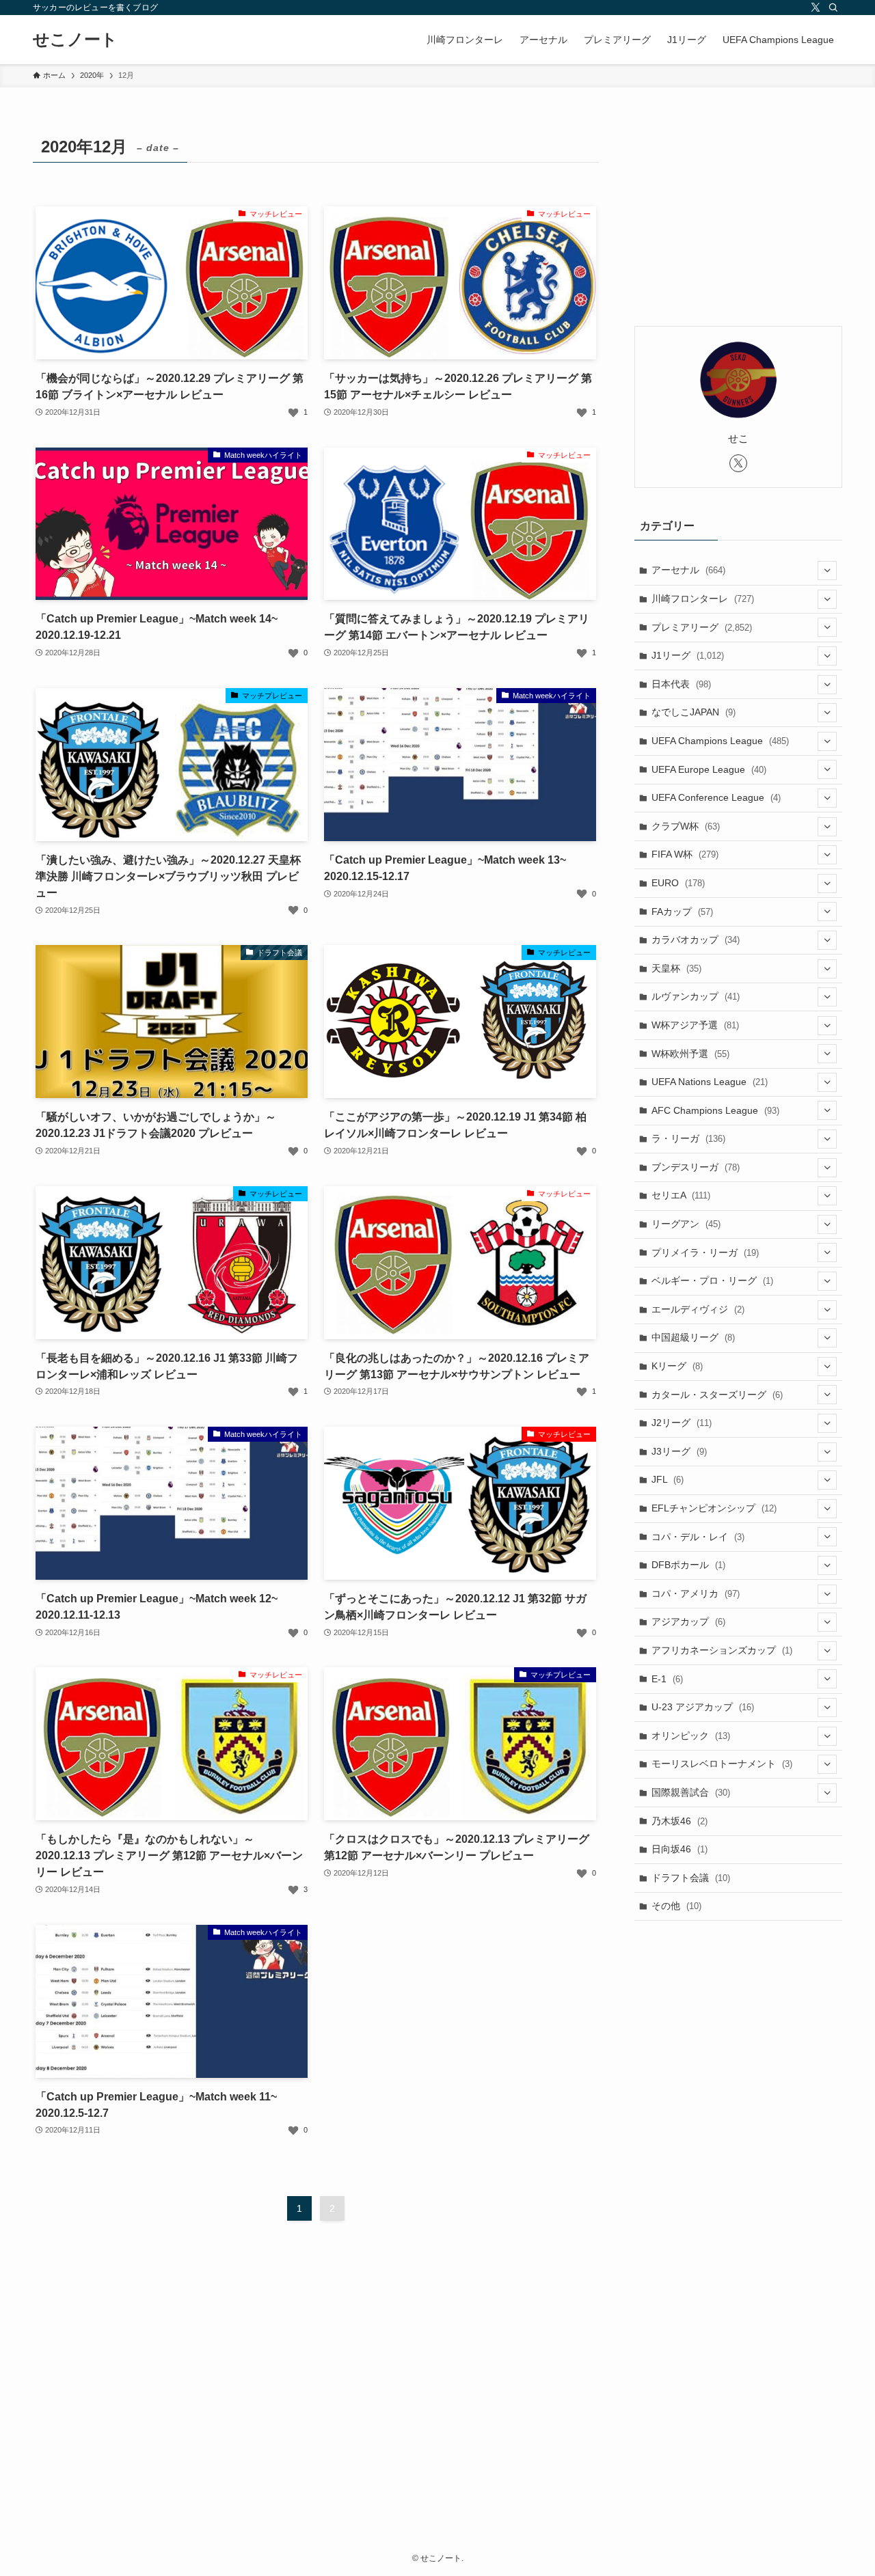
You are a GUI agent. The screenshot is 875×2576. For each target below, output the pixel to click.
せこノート (75, 40)
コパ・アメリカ (696, 1593)
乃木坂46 (679, 1821)
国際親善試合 (691, 1792)
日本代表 (681, 684)
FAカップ (682, 912)
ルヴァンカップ (696, 996)
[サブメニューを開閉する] (827, 571)
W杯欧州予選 (690, 1054)
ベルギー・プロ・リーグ (712, 1280)
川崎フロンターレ (703, 599)
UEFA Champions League (720, 741)
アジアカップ (688, 1621)
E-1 (667, 1679)
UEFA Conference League (716, 797)
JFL (668, 1479)
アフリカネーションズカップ (722, 1650)
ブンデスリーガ (696, 1167)
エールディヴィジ (698, 1309)
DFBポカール (688, 1565)
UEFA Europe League (709, 769)
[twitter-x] (816, 8)
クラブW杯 (686, 826)
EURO (678, 883)
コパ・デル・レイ (698, 1537)
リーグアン (686, 1224)
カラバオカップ (696, 940)
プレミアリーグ (702, 627)
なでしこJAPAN (694, 712)
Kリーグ (677, 1366)
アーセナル (688, 570)
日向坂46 (679, 1849)
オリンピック (691, 1736)
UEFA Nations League (710, 1082)
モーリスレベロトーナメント (722, 1764)
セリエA (681, 1195)
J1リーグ (688, 655)
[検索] (833, 8)
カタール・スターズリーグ (717, 1395)
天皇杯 (676, 968)
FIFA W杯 (685, 854)
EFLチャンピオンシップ (714, 1508)
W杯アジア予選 (695, 1025)
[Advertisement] (738, 217)
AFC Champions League (715, 1110)
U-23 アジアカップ (703, 1707)
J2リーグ (682, 1423)
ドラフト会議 (691, 1878)
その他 (676, 1906)
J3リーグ (679, 1451)
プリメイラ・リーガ (705, 1252)
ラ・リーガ (688, 1138)
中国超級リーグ (693, 1337)
